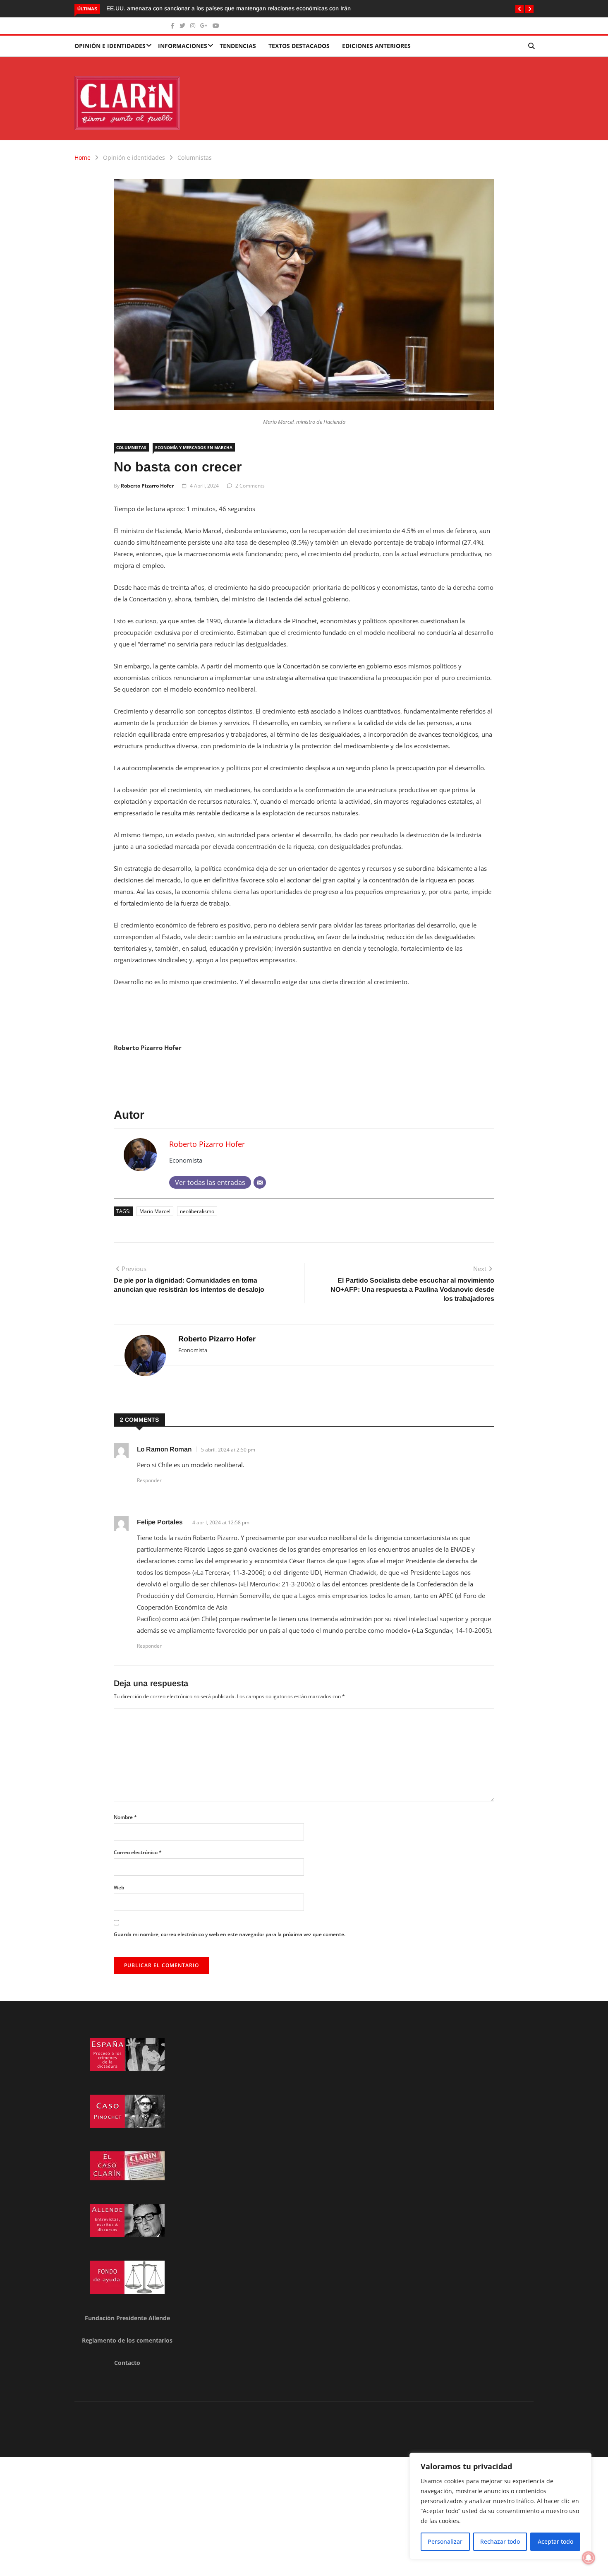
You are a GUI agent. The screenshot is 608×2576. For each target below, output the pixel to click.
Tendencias (238, 46)
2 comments (250, 486)
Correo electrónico (138, 1852)
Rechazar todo (500, 2541)
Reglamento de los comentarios (127, 2340)
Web (119, 1888)
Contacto (127, 2363)
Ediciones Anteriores (376, 46)
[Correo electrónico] (260, 1182)
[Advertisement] (248, 2515)
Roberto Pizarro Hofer (147, 486)
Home (83, 157)
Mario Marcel (155, 1211)
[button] (519, 9)
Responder (149, 1480)
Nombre (125, 1817)
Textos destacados (299, 46)
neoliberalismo (197, 1211)
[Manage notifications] (589, 2558)
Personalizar (445, 2541)
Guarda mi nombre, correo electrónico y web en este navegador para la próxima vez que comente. (230, 1934)
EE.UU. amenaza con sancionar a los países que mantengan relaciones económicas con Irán (229, 8)
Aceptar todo (555, 2541)
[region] (500, 2506)
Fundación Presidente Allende (127, 2318)
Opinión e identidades (110, 46)
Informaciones (183, 46)
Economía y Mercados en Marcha (194, 447)
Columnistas (195, 157)
